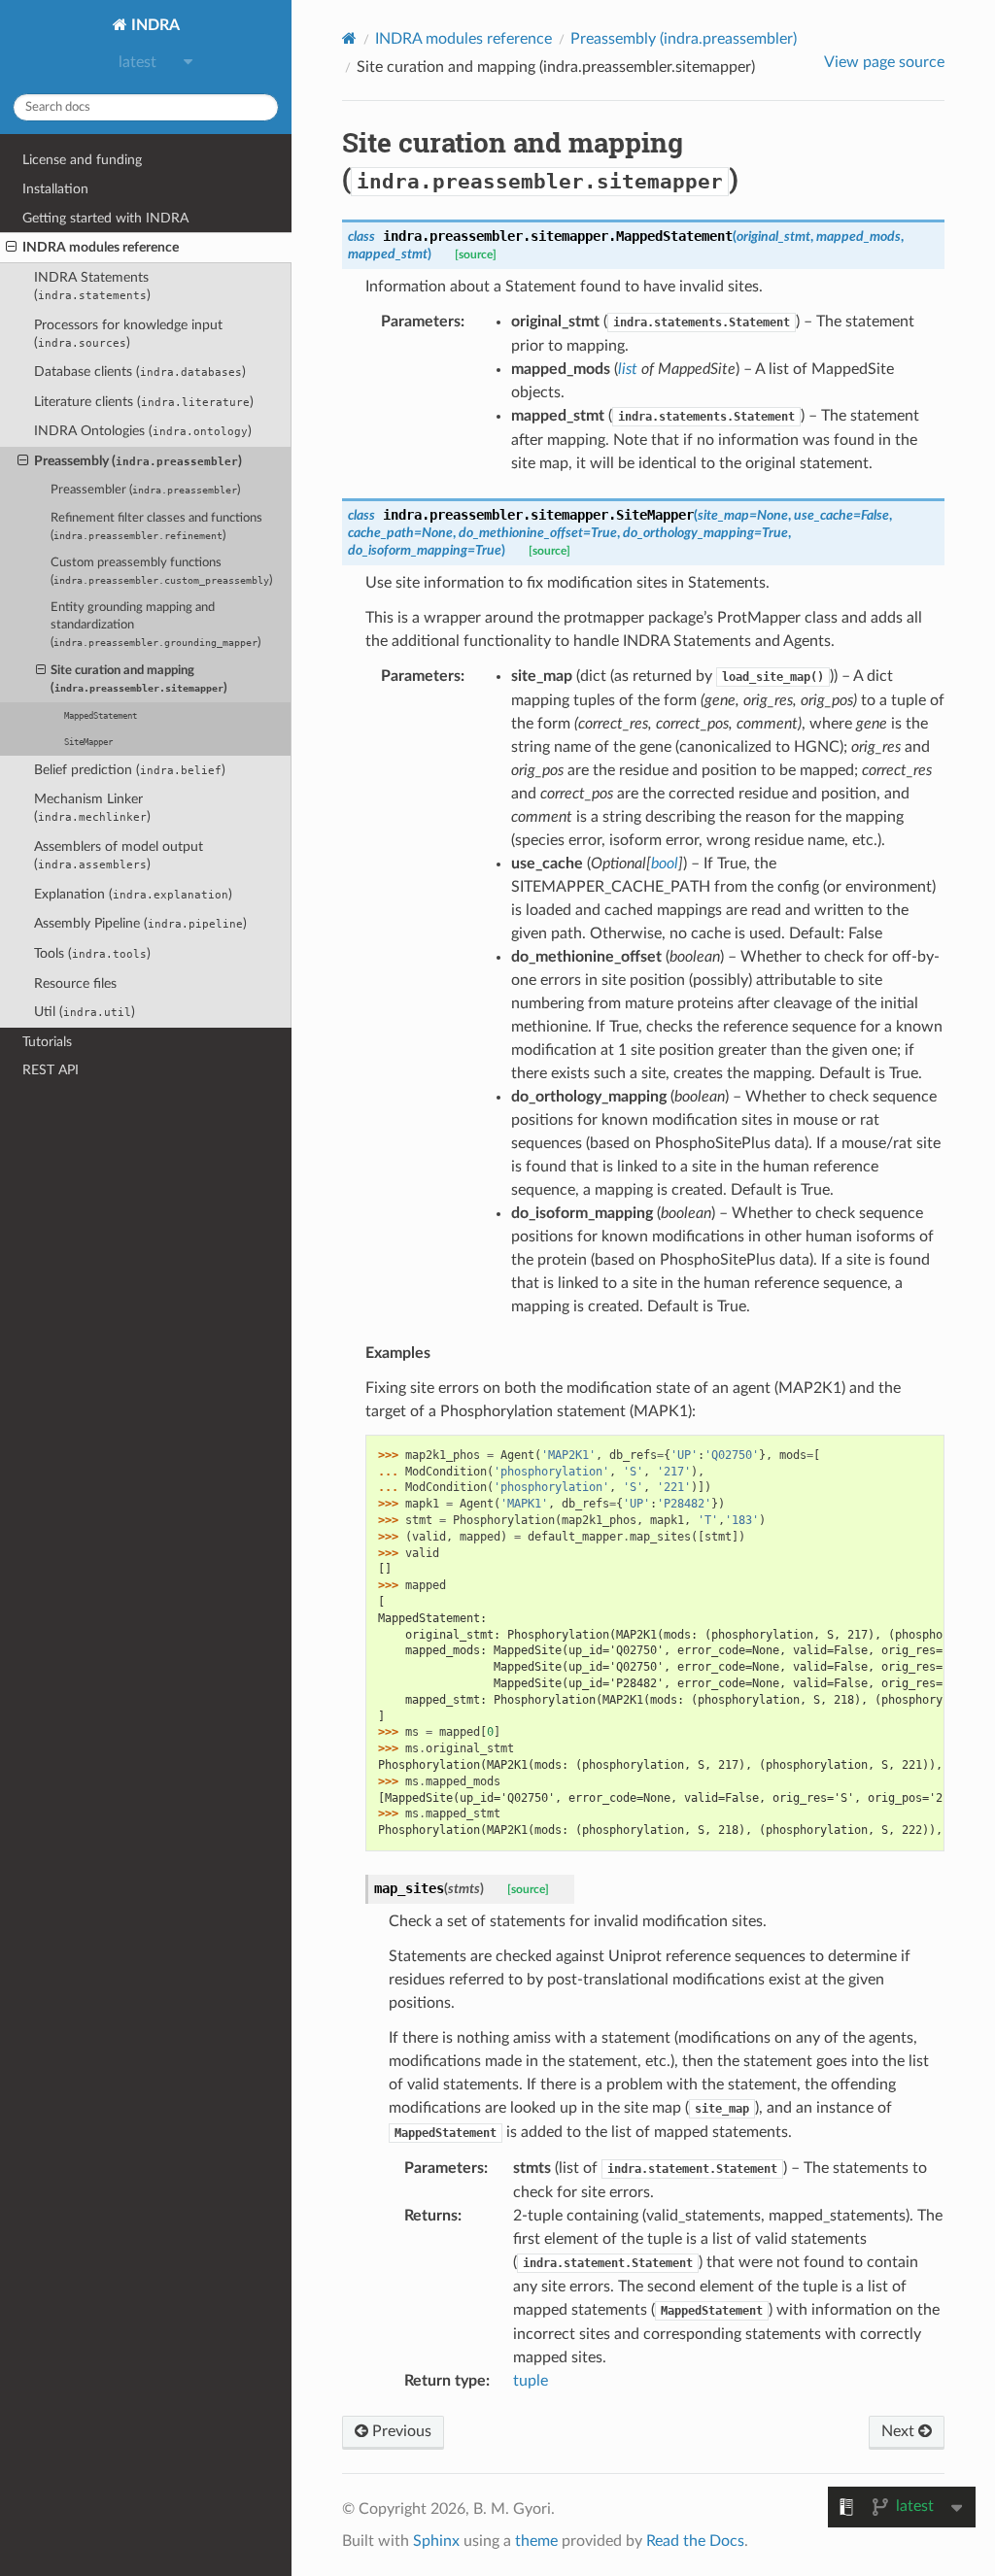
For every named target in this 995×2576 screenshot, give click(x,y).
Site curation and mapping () (139, 679)
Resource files (75, 983)
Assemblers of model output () (119, 855)
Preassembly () (138, 461)
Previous (400, 2431)
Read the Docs (695, 2541)
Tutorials (47, 1042)
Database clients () (140, 372)
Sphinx (436, 2541)
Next (900, 2431)
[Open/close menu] (11, 248)
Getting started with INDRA (105, 218)
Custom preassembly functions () (161, 572)
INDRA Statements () (92, 286)
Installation (55, 189)
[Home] (349, 38)
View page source (884, 62)
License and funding (82, 160)
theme (536, 2541)
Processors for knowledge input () (128, 334)
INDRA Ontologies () (143, 431)
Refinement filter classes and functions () (156, 527)
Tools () (92, 953)
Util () (85, 1012)
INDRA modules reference (101, 247)
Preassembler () (145, 490)
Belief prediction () (130, 770)
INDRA (154, 25)
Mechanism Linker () (92, 808)
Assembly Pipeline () (140, 923)
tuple (531, 2381)
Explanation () (133, 894)
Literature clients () (144, 402)
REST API (51, 1070)
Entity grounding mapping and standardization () (155, 625)
